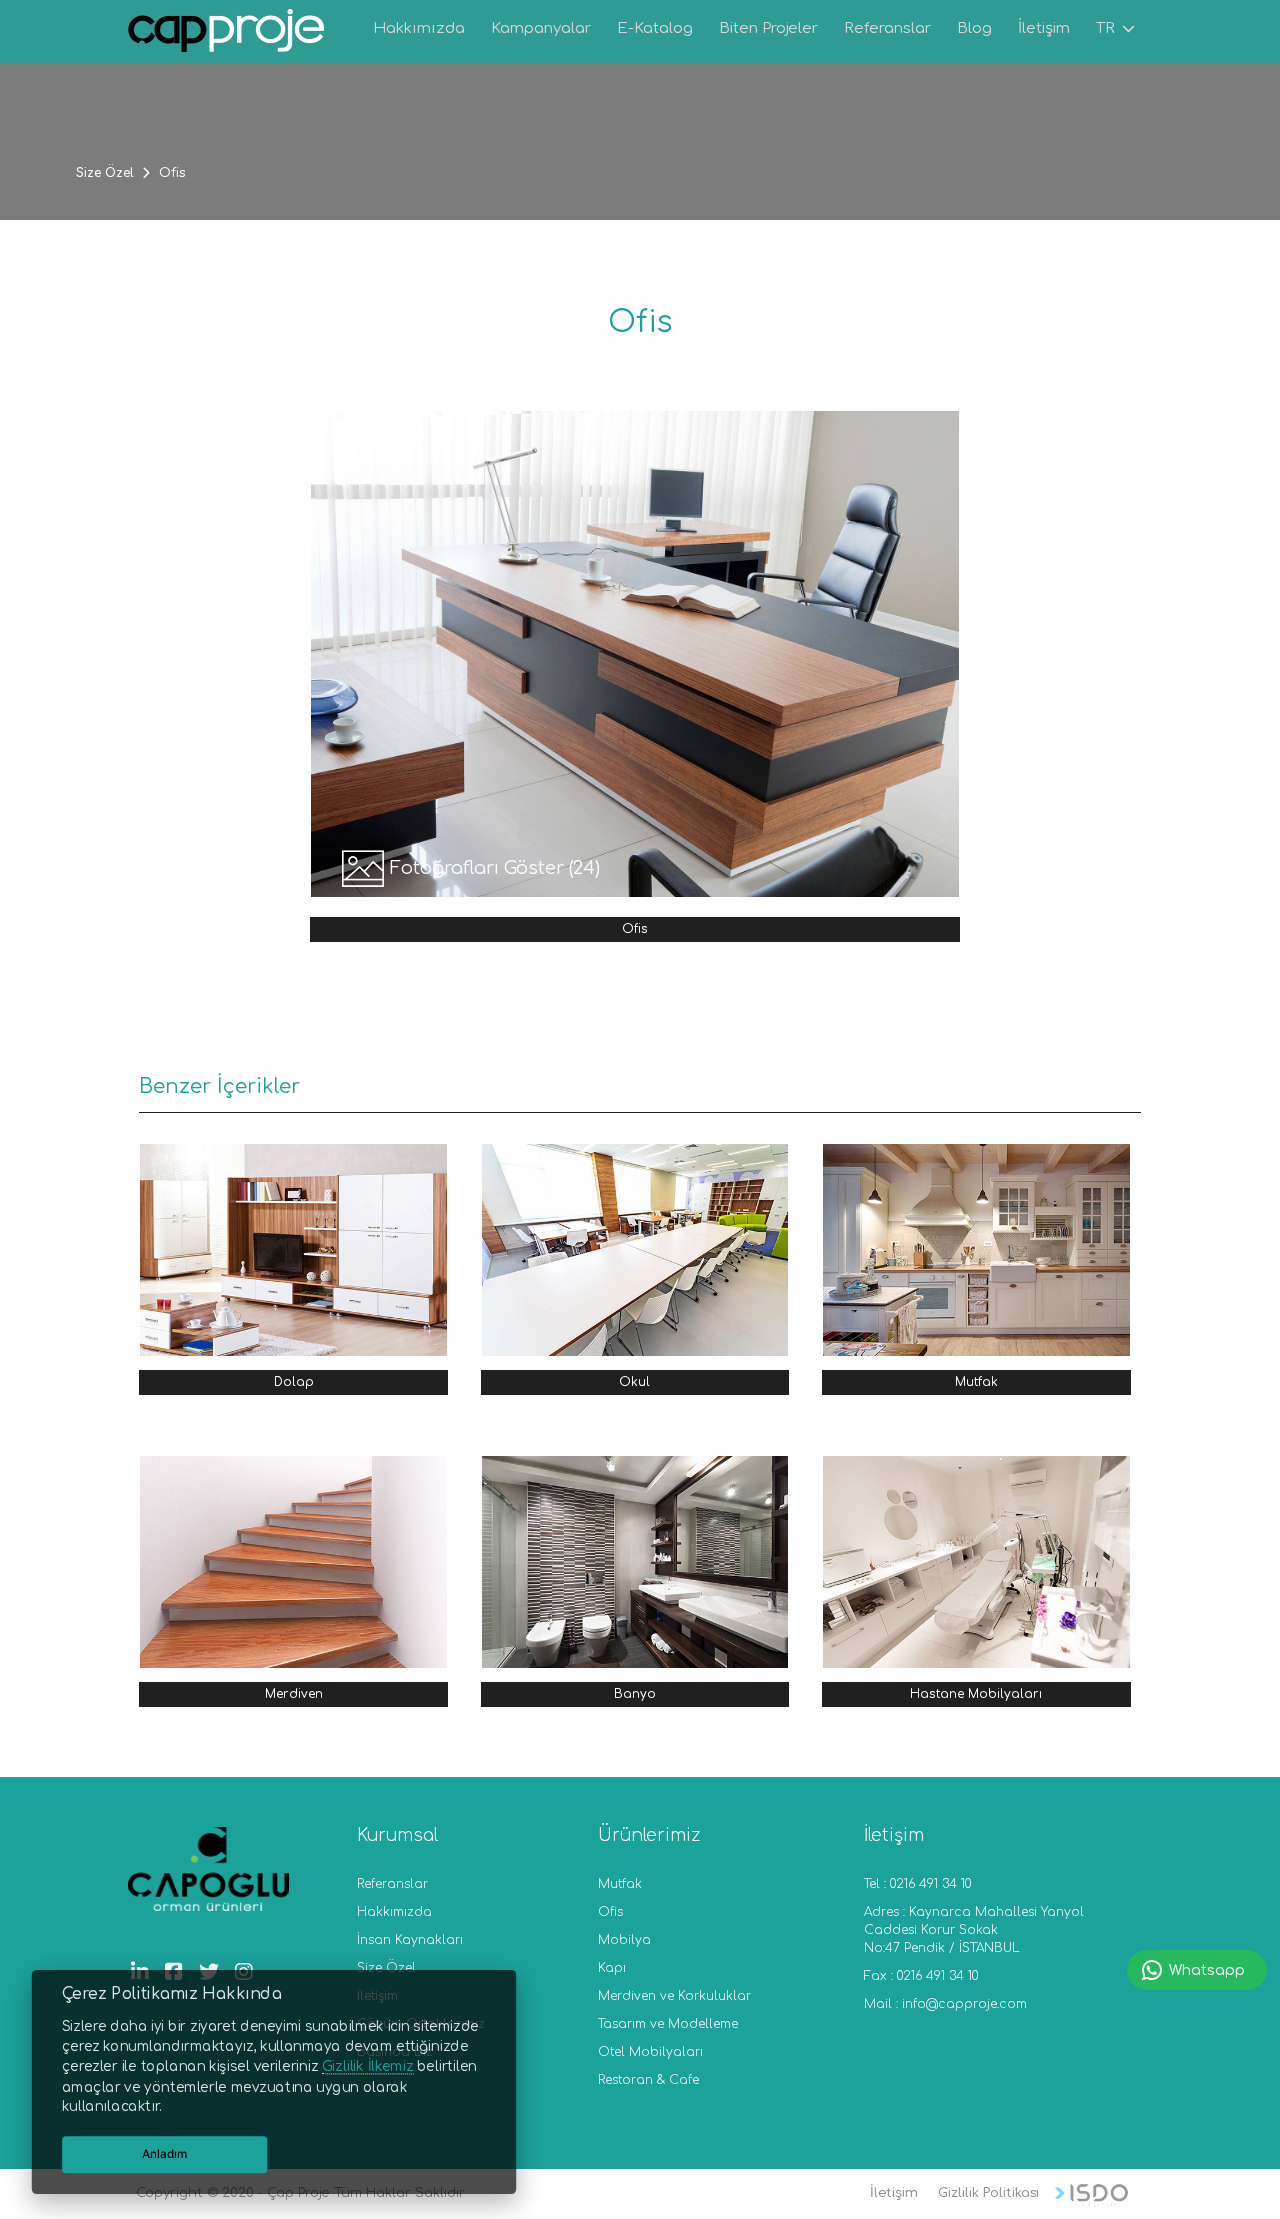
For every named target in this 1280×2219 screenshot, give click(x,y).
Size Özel (105, 173)
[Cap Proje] (227, 33)
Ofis (610, 1912)
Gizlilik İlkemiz (367, 2067)
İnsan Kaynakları (410, 1940)
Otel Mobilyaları (650, 2052)
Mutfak (620, 1884)
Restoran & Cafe (648, 2080)
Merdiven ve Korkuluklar (674, 1996)
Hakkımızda (394, 1912)
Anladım (165, 2154)
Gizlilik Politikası (988, 2193)
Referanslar (392, 1884)
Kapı (612, 1968)
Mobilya (624, 1940)
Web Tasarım (1091, 2195)
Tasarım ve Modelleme (668, 2024)
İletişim (894, 2193)
